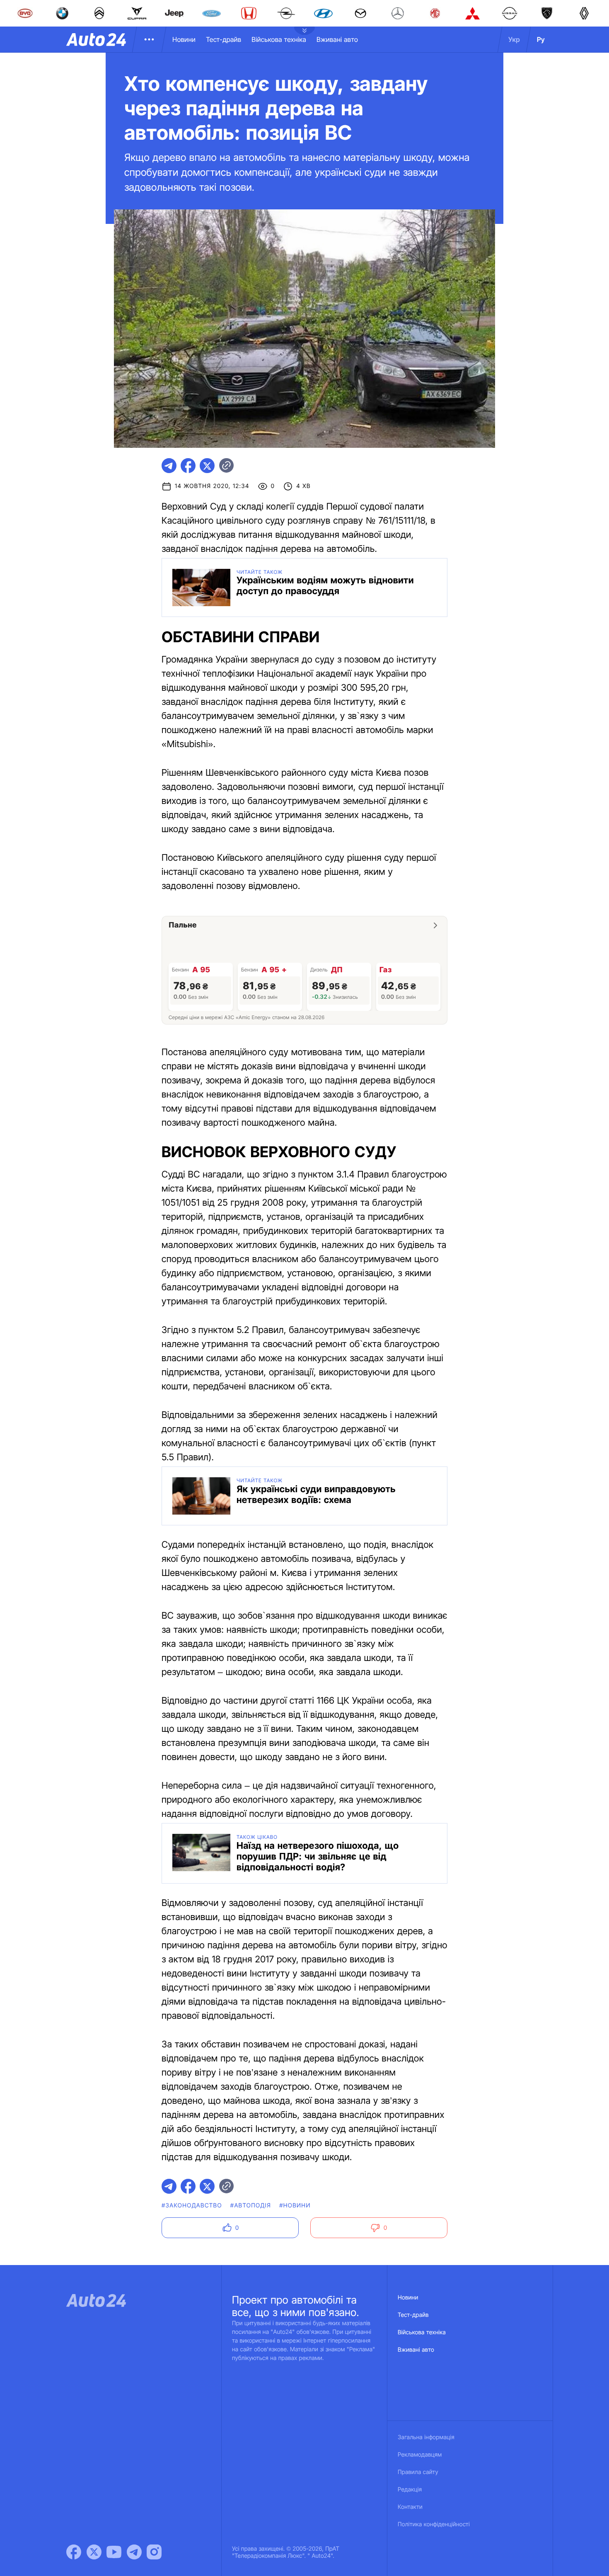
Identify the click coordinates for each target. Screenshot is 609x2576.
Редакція (410, 2490)
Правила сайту (418, 2472)
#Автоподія (251, 2206)
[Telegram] (134, 2552)
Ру (541, 39)
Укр (514, 39)
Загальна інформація (426, 2437)
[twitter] (207, 466)
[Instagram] (154, 2552)
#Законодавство (192, 2206)
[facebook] (188, 466)
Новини (184, 39)
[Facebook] (74, 2552)
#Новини (295, 2206)
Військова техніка (279, 39)
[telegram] (169, 466)
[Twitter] (94, 2552)
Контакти (410, 2507)
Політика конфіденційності (434, 2524)
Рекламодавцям (420, 2455)
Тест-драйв (224, 39)
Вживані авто (337, 39)
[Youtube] (114, 2552)
